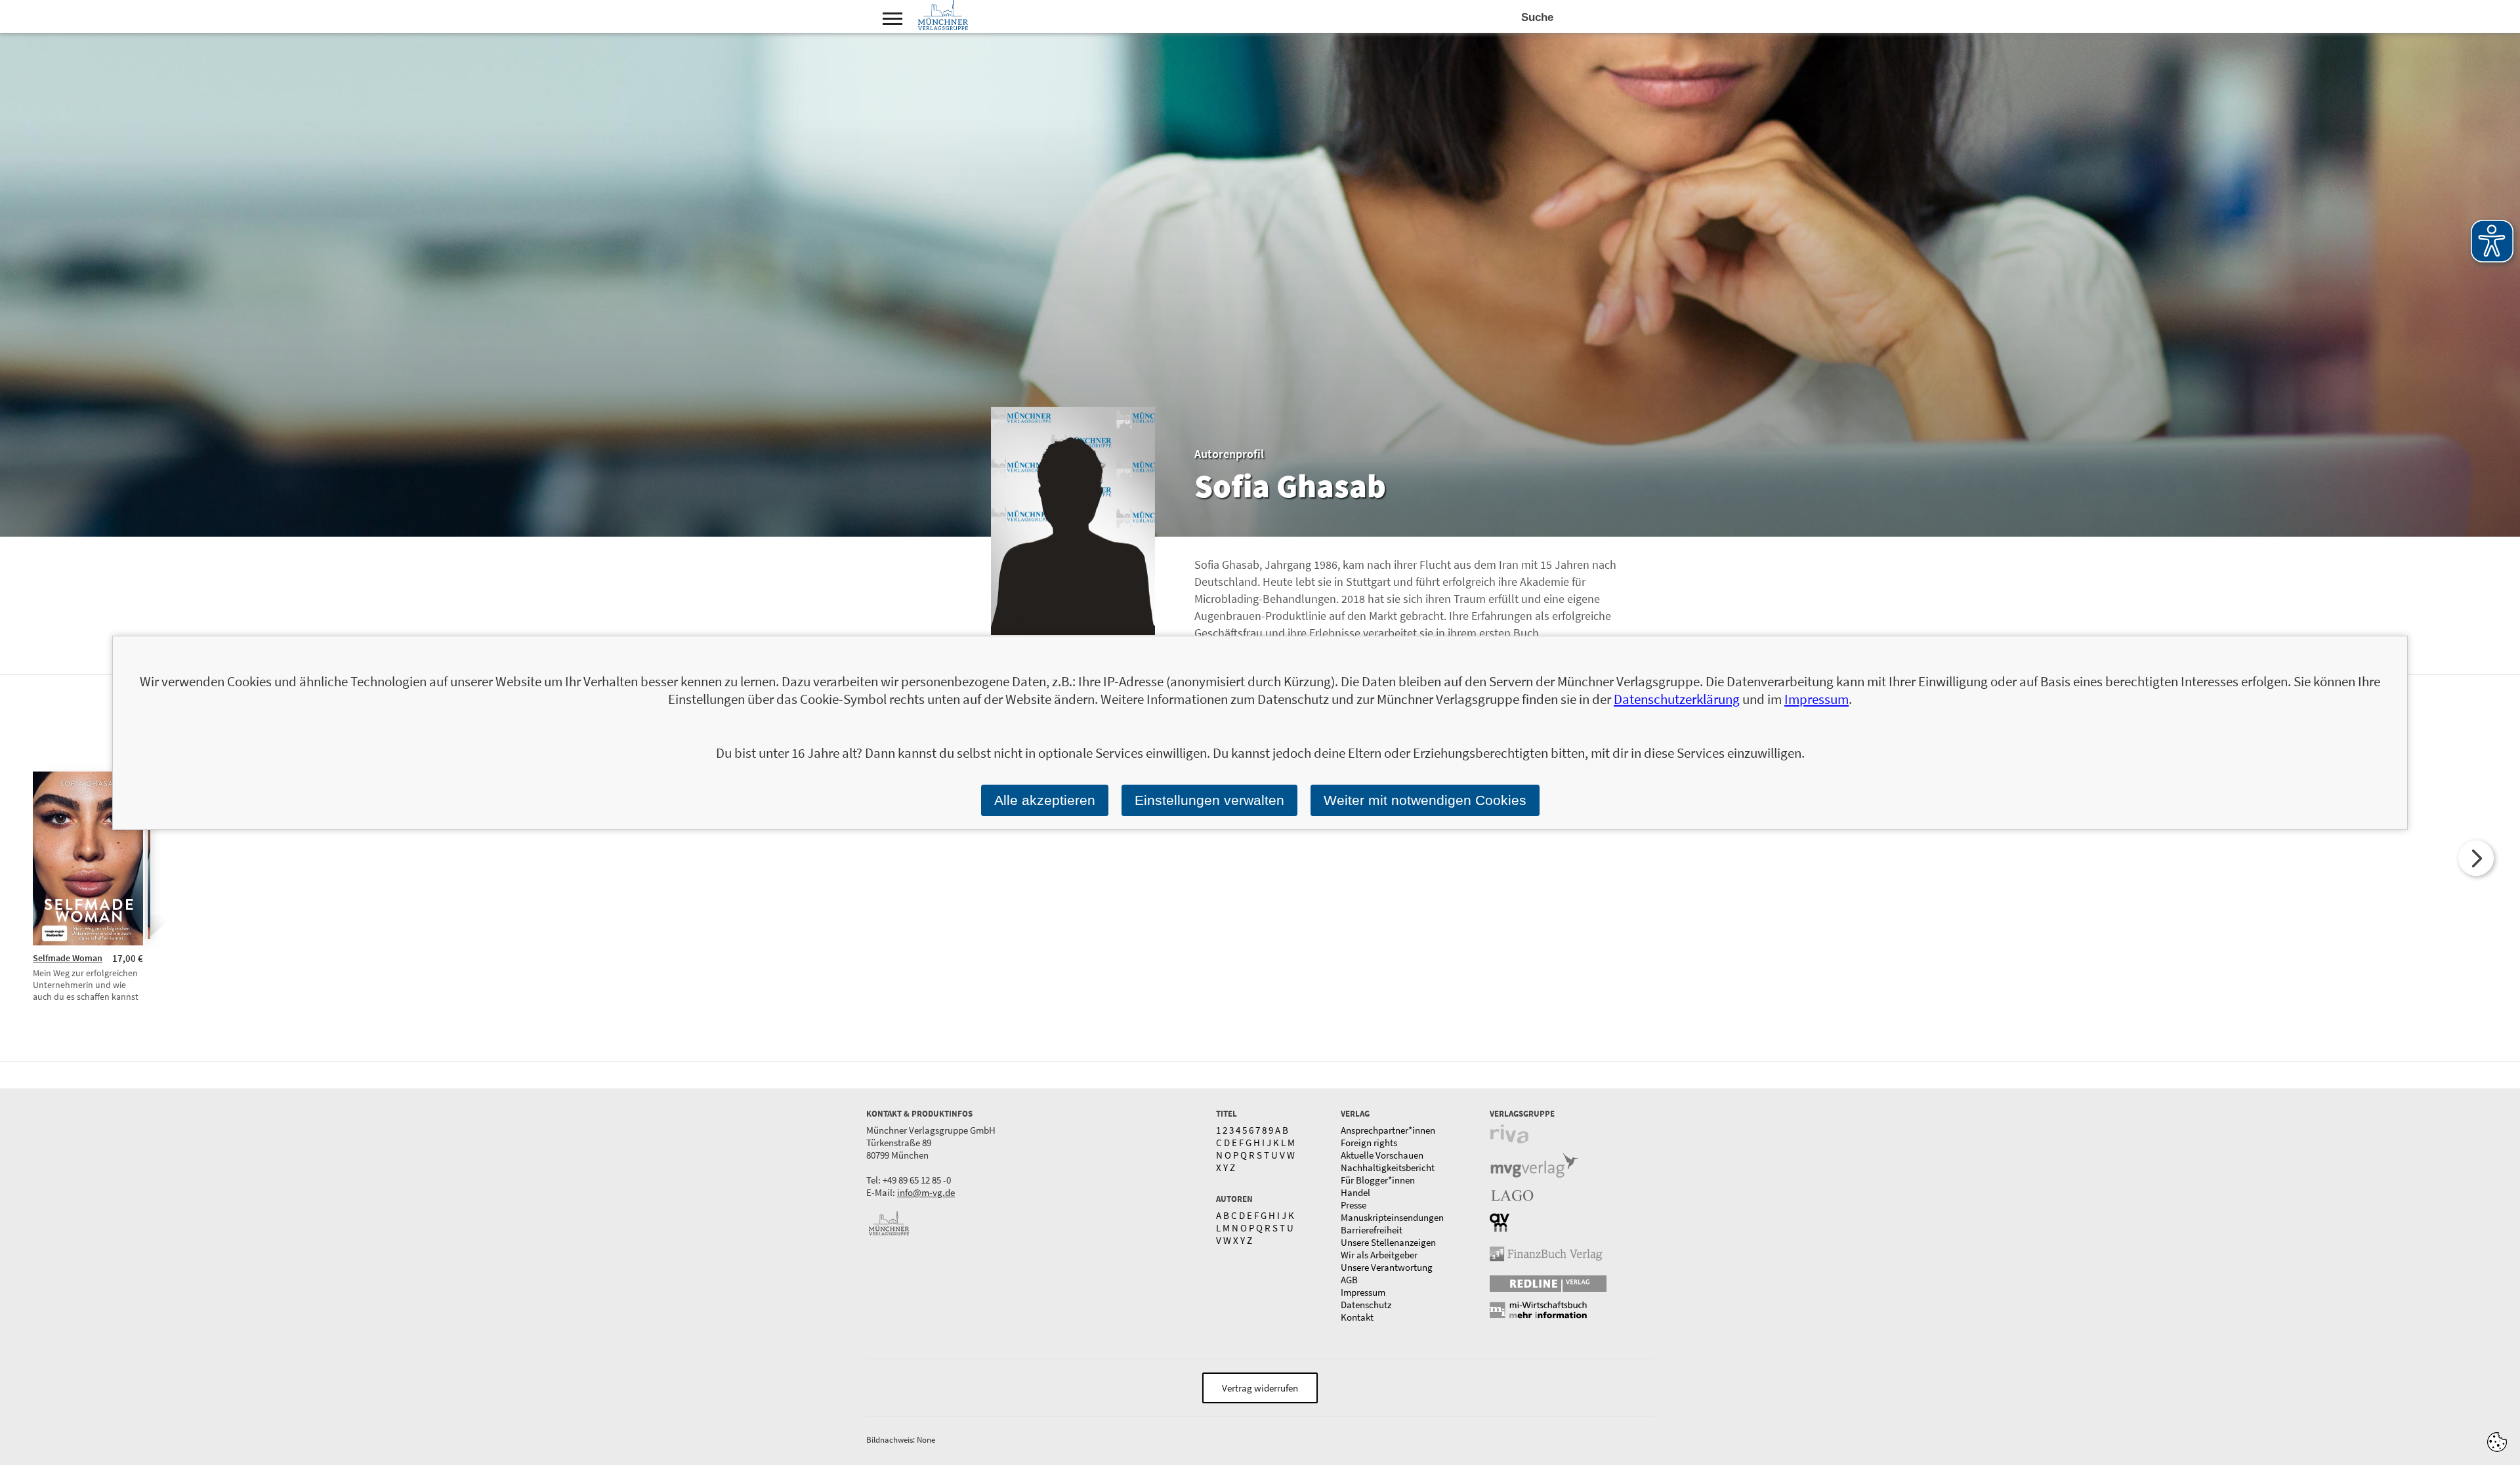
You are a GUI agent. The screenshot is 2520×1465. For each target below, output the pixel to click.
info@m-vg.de (926, 1192)
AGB (1349, 1280)
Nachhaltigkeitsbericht (1388, 1167)
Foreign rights (1369, 1143)
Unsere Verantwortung (1387, 1267)
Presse (1354, 1205)
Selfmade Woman (68, 958)
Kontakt (1357, 1317)
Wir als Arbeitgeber (1379, 1255)
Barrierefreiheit (1372, 1230)
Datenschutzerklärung (1677, 699)
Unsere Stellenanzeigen (1388, 1242)
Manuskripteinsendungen (1392, 1217)
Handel (1355, 1192)
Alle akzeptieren (1045, 800)
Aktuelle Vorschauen (1382, 1155)
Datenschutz (1366, 1305)
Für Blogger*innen (1378, 1180)
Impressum (1363, 1292)
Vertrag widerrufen (1260, 1388)
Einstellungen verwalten (1209, 800)
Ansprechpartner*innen (1388, 1130)
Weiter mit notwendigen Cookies (1425, 800)
